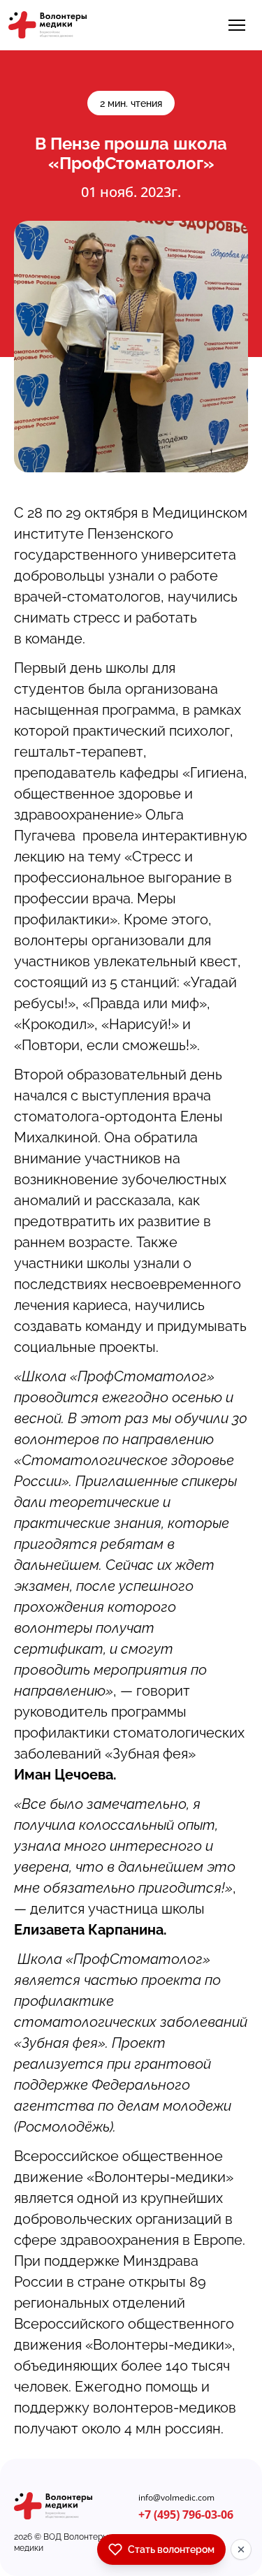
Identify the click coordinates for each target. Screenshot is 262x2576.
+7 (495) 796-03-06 (186, 2515)
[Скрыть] (241, 2549)
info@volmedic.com (176, 2498)
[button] (237, 25)
